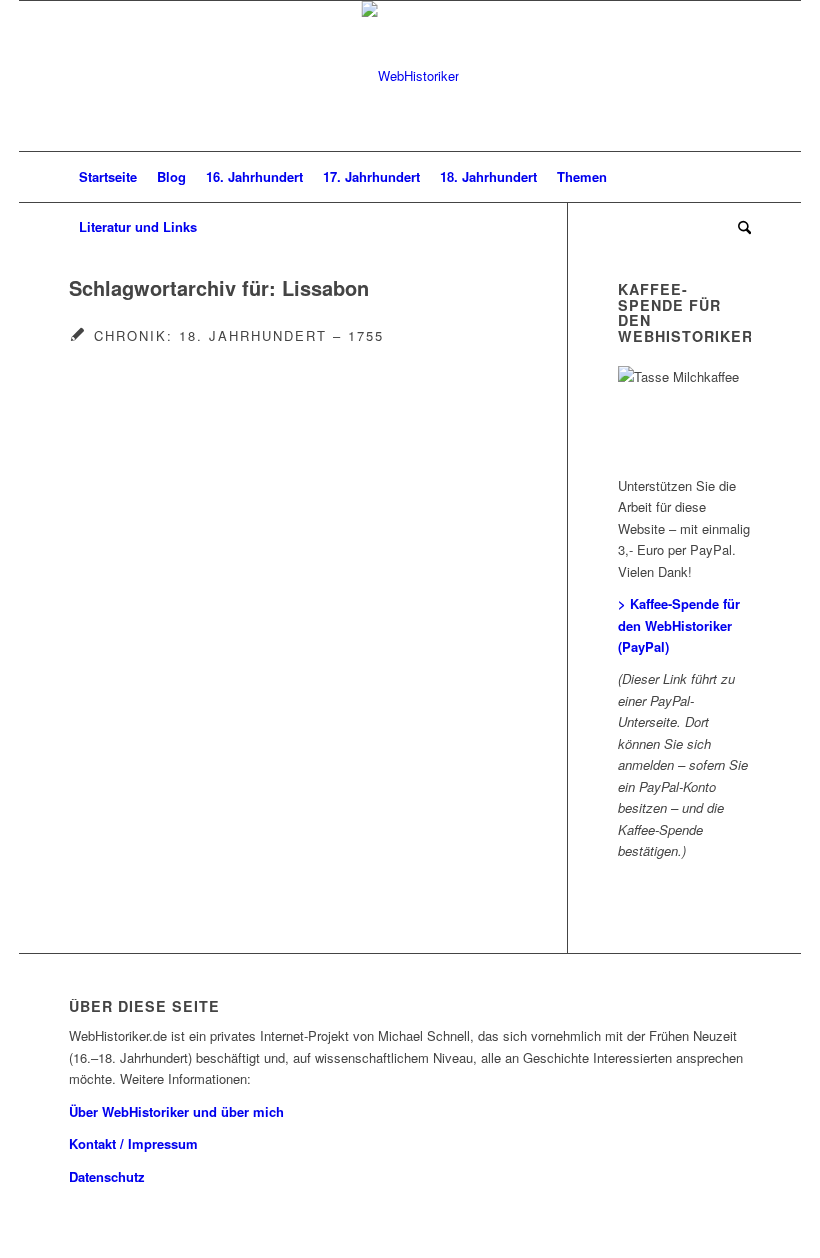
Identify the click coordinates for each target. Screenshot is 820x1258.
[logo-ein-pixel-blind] (410, 76)
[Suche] (739, 227)
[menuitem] (108, 177)
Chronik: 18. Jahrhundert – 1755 (239, 335)
